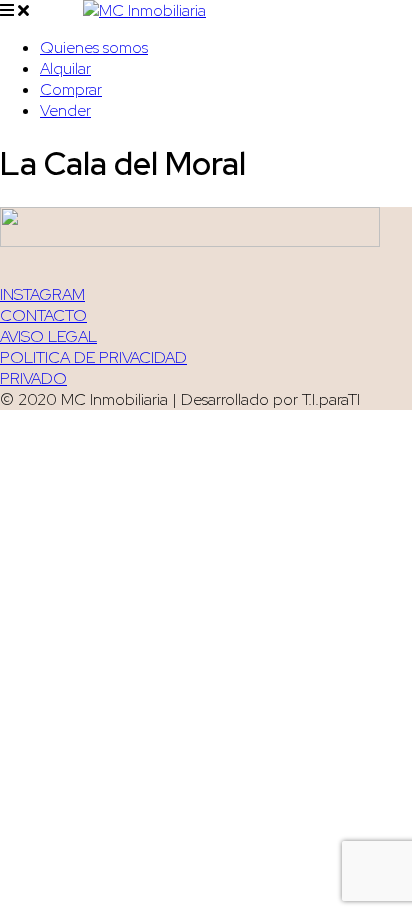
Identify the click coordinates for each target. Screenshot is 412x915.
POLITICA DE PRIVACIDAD (93, 357)
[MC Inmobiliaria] (144, 10)
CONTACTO (43, 315)
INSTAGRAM (42, 294)
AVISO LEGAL (48, 336)
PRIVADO (33, 378)
